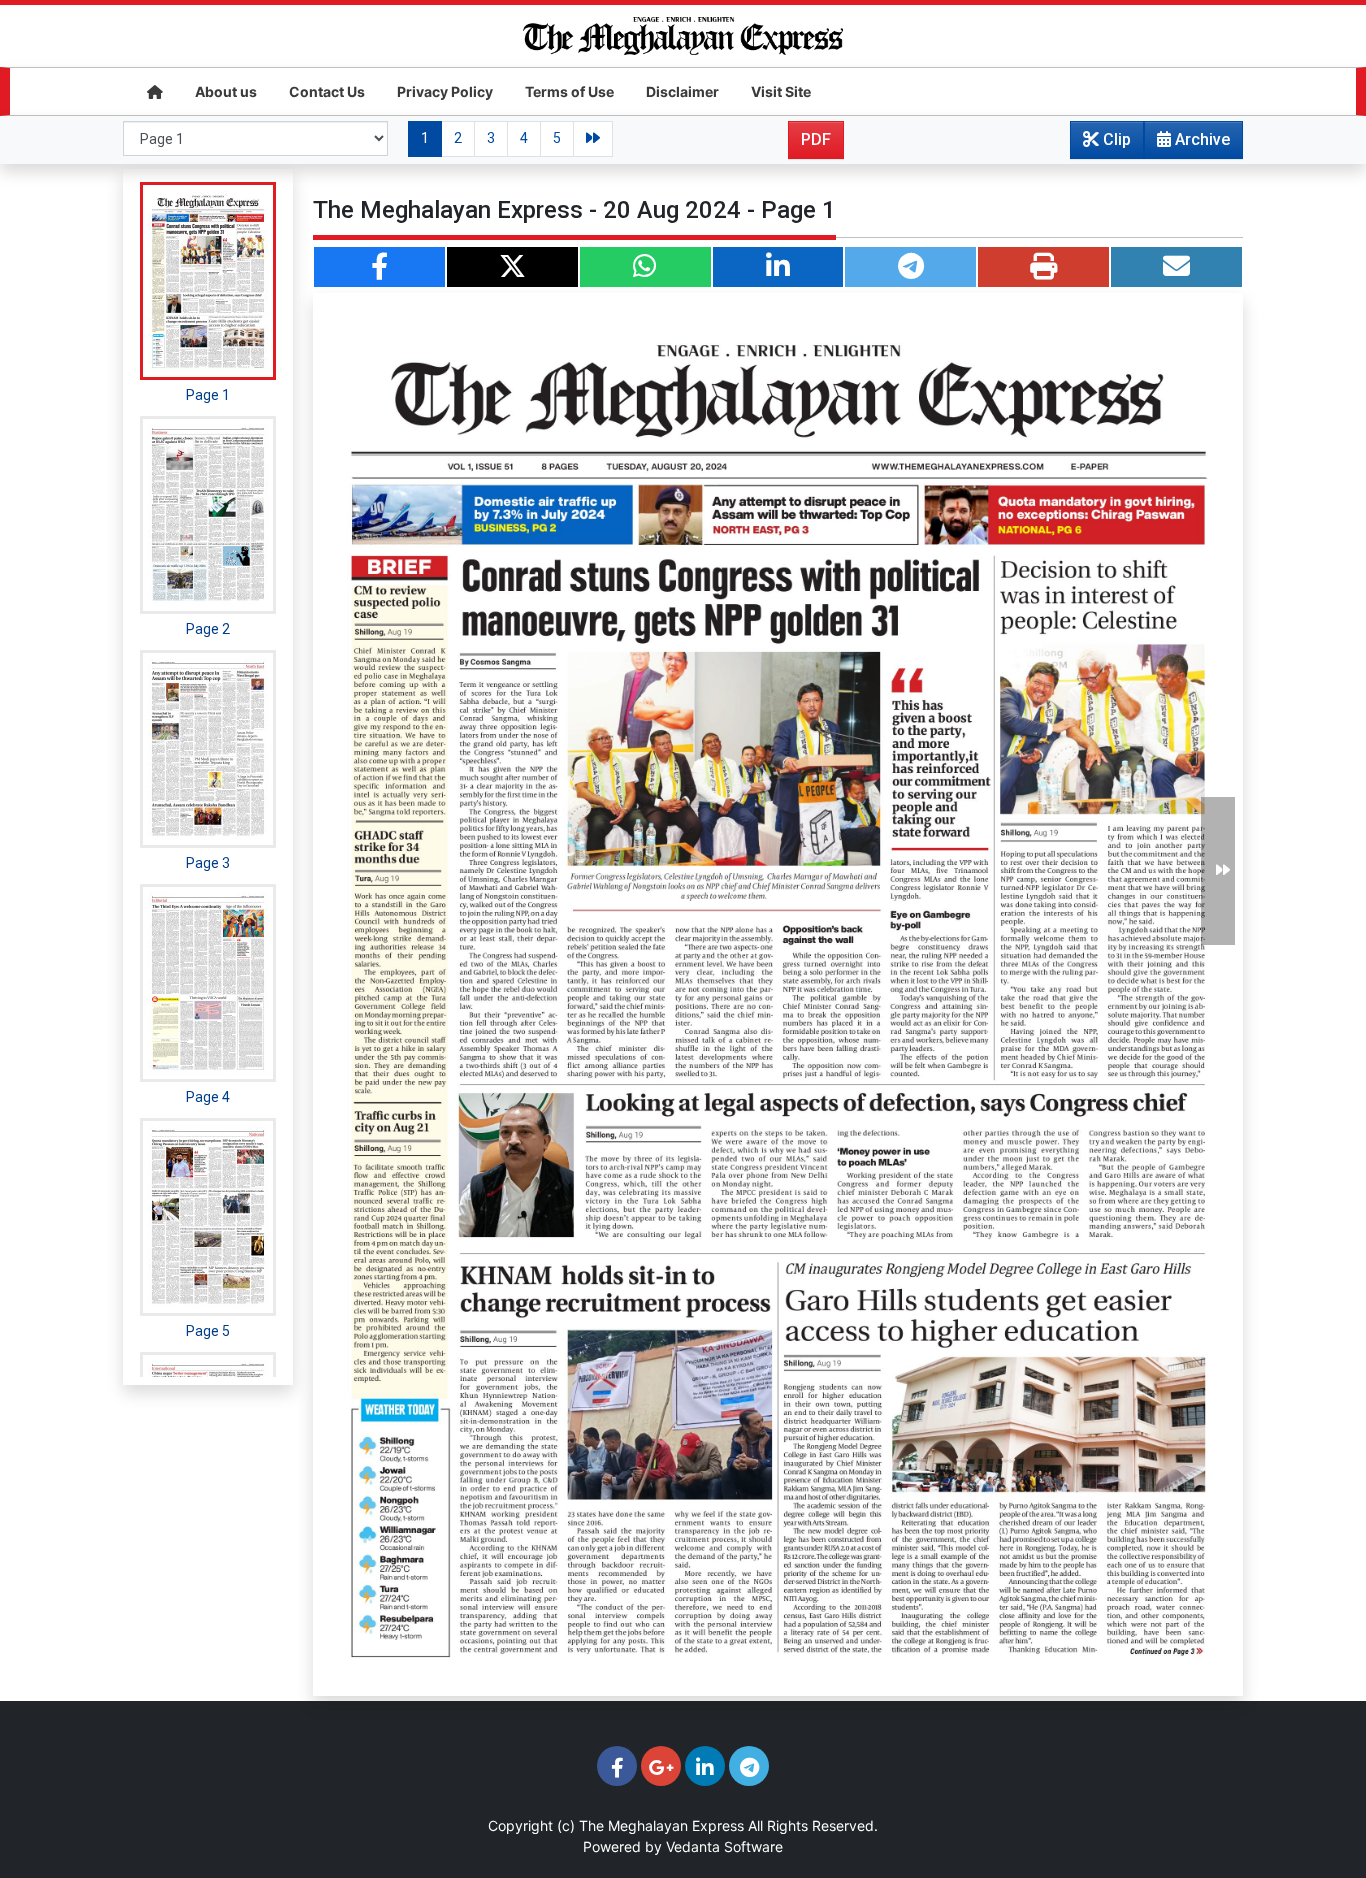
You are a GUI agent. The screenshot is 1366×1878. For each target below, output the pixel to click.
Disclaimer (682, 91)
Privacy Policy (445, 91)
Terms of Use (569, 91)
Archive (1200, 139)
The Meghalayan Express (661, 1825)
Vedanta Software (724, 1846)
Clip (1115, 139)
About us (226, 91)
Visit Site (781, 91)
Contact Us (327, 91)
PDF (816, 139)
